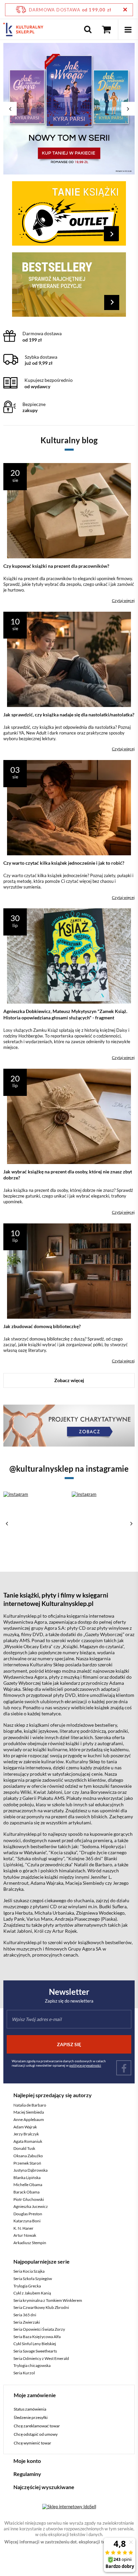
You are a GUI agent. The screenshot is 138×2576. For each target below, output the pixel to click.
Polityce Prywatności (39, 258)
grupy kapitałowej (85, 196)
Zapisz (69, 158)
